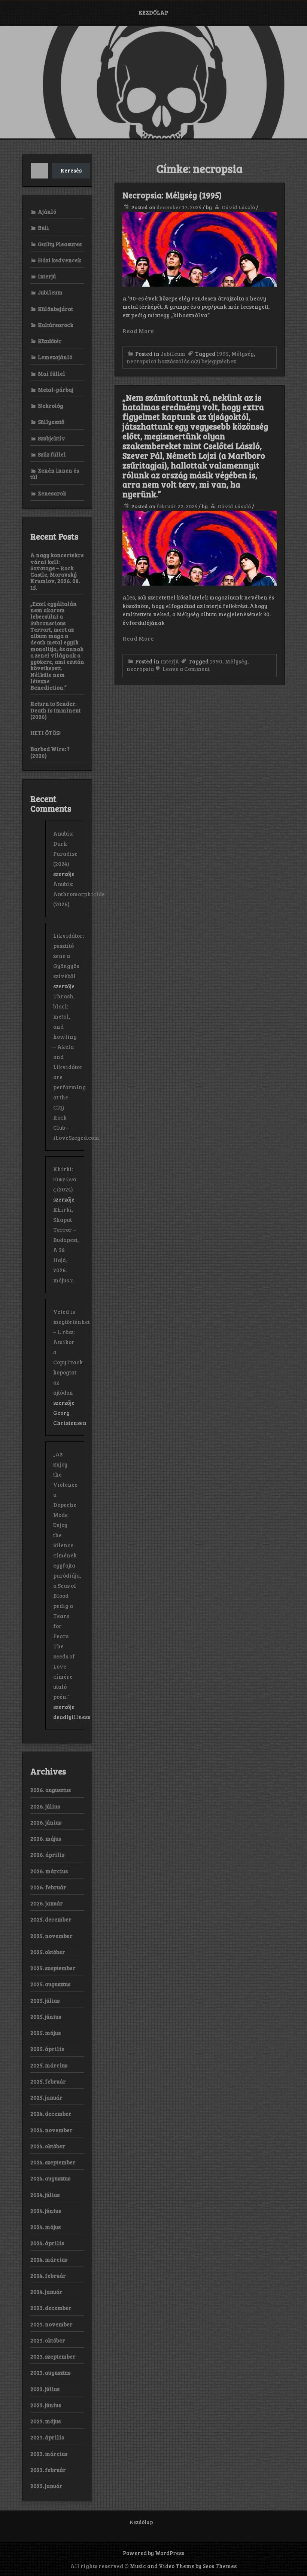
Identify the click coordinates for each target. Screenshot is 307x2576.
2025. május (45, 2033)
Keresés (71, 170)
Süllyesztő (51, 422)
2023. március (49, 2454)
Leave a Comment (186, 669)
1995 (223, 354)
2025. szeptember (53, 1968)
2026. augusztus (51, 1790)
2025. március (49, 2065)
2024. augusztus (50, 2178)
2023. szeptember (53, 2356)
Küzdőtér (50, 341)
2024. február (48, 2276)
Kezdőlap (153, 12)
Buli (43, 228)
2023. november (51, 2324)
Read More (138, 331)
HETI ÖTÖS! (45, 733)
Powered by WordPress (153, 2553)
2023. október (48, 2340)
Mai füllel (51, 373)
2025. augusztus (50, 1984)
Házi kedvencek (60, 260)
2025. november (51, 1936)
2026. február (48, 1887)
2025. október (48, 1952)
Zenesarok (52, 493)
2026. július (45, 1806)
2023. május (45, 2421)
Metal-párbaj (56, 390)
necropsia (140, 361)
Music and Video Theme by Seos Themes (183, 2566)
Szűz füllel (52, 454)
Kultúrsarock (56, 325)
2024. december (51, 2113)
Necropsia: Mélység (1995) (172, 195)
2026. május (46, 1838)
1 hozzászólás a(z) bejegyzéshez (195, 361)
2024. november (51, 2130)
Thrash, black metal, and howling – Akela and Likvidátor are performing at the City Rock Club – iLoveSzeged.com (76, 1067)
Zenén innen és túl (55, 474)
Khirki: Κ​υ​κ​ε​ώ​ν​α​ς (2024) (65, 1179)
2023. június (46, 2405)
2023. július (45, 2389)
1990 (216, 661)
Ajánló (47, 211)
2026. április (47, 1855)
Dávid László (238, 207)
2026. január (47, 1903)
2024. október (48, 2146)
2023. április (47, 2437)
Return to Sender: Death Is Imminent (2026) (55, 710)
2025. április (47, 2049)
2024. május (45, 2227)
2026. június (46, 1822)
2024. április (47, 2243)
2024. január (46, 2292)
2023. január (46, 2486)
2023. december (51, 2308)
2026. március (49, 1871)
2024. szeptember (53, 2162)
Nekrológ (51, 406)
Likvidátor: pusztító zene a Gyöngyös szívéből (69, 956)
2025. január (46, 2097)
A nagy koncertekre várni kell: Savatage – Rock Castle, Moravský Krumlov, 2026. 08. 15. (57, 571)
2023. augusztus (50, 2372)
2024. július (45, 2195)
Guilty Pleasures (60, 244)
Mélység (243, 354)
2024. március (49, 2259)
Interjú (170, 661)
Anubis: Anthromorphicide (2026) (79, 894)
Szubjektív (51, 438)
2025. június (46, 2017)
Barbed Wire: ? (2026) (50, 752)
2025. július (45, 2000)
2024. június (46, 2211)
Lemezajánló (55, 357)
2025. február (48, 2081)
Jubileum (173, 354)
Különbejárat (55, 309)
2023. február (48, 2470)
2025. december (51, 1919)
